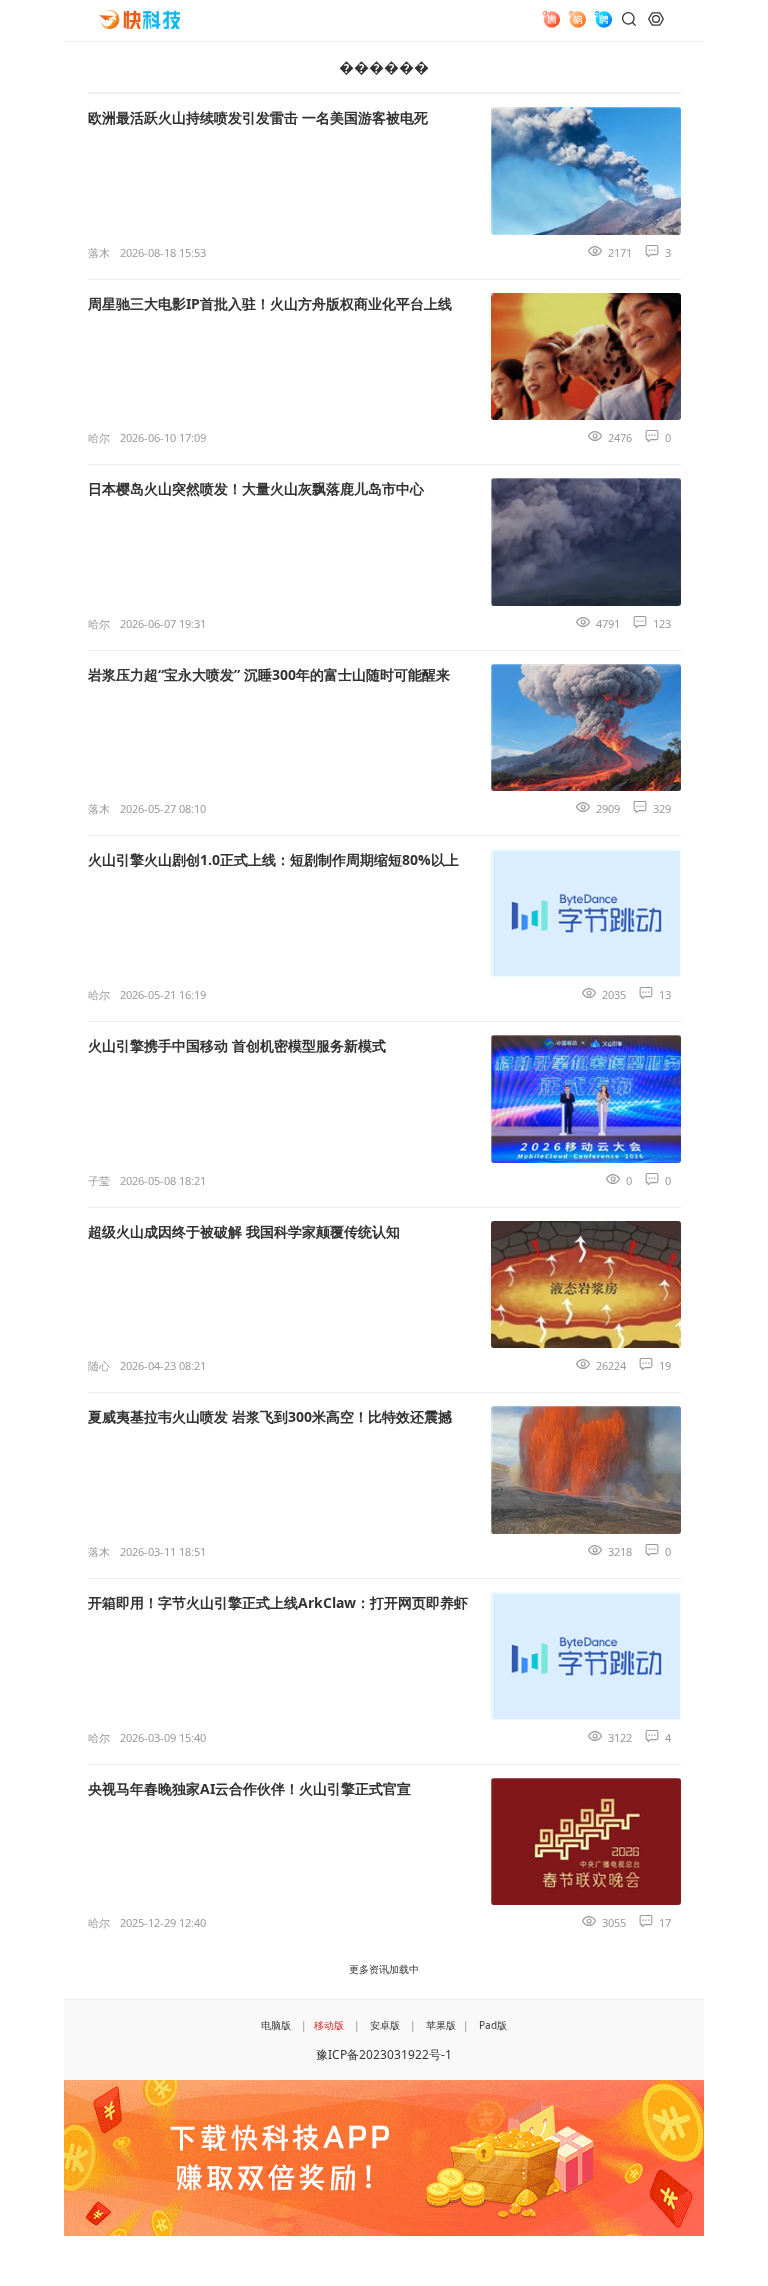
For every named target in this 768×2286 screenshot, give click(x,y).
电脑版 (276, 2025)
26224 (611, 1365)
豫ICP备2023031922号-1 (384, 2054)
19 (665, 1365)
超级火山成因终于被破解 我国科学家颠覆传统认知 (244, 1231)
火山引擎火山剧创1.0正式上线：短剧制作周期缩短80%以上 (273, 859)
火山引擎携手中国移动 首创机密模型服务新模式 (237, 1045)
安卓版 (385, 2025)
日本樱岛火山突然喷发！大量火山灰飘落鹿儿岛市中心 (256, 488)
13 (665, 994)
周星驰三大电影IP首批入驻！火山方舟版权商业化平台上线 (270, 303)
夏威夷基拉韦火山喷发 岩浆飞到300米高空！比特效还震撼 (270, 1416)
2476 (620, 437)
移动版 (329, 2025)
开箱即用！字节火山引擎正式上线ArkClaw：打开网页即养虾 (278, 1602)
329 (662, 808)
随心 (99, 1365)
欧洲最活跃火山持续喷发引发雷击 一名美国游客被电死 (258, 117)
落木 (99, 252)
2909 (608, 808)
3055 (614, 1922)
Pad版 (493, 2025)
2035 (614, 994)
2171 (620, 252)
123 (662, 623)
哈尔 (99, 437)
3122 (620, 1737)
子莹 (99, 1180)
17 (665, 1922)
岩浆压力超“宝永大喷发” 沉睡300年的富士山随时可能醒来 (269, 674)
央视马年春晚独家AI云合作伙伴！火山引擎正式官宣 (249, 1788)
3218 (620, 1551)
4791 (608, 623)
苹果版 (441, 2025)
